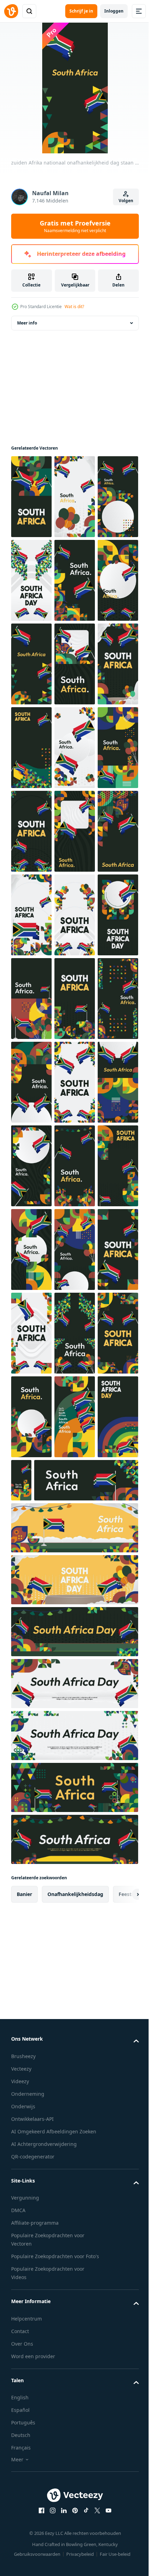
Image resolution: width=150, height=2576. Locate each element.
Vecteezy (21, 2571)
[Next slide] (122, 2396)
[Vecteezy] (11, 11)
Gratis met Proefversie (75, 226)
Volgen (126, 201)
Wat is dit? (74, 307)
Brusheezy (23, 2558)
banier (24, 2396)
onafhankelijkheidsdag (75, 2396)
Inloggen (114, 11)
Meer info (27, 323)
